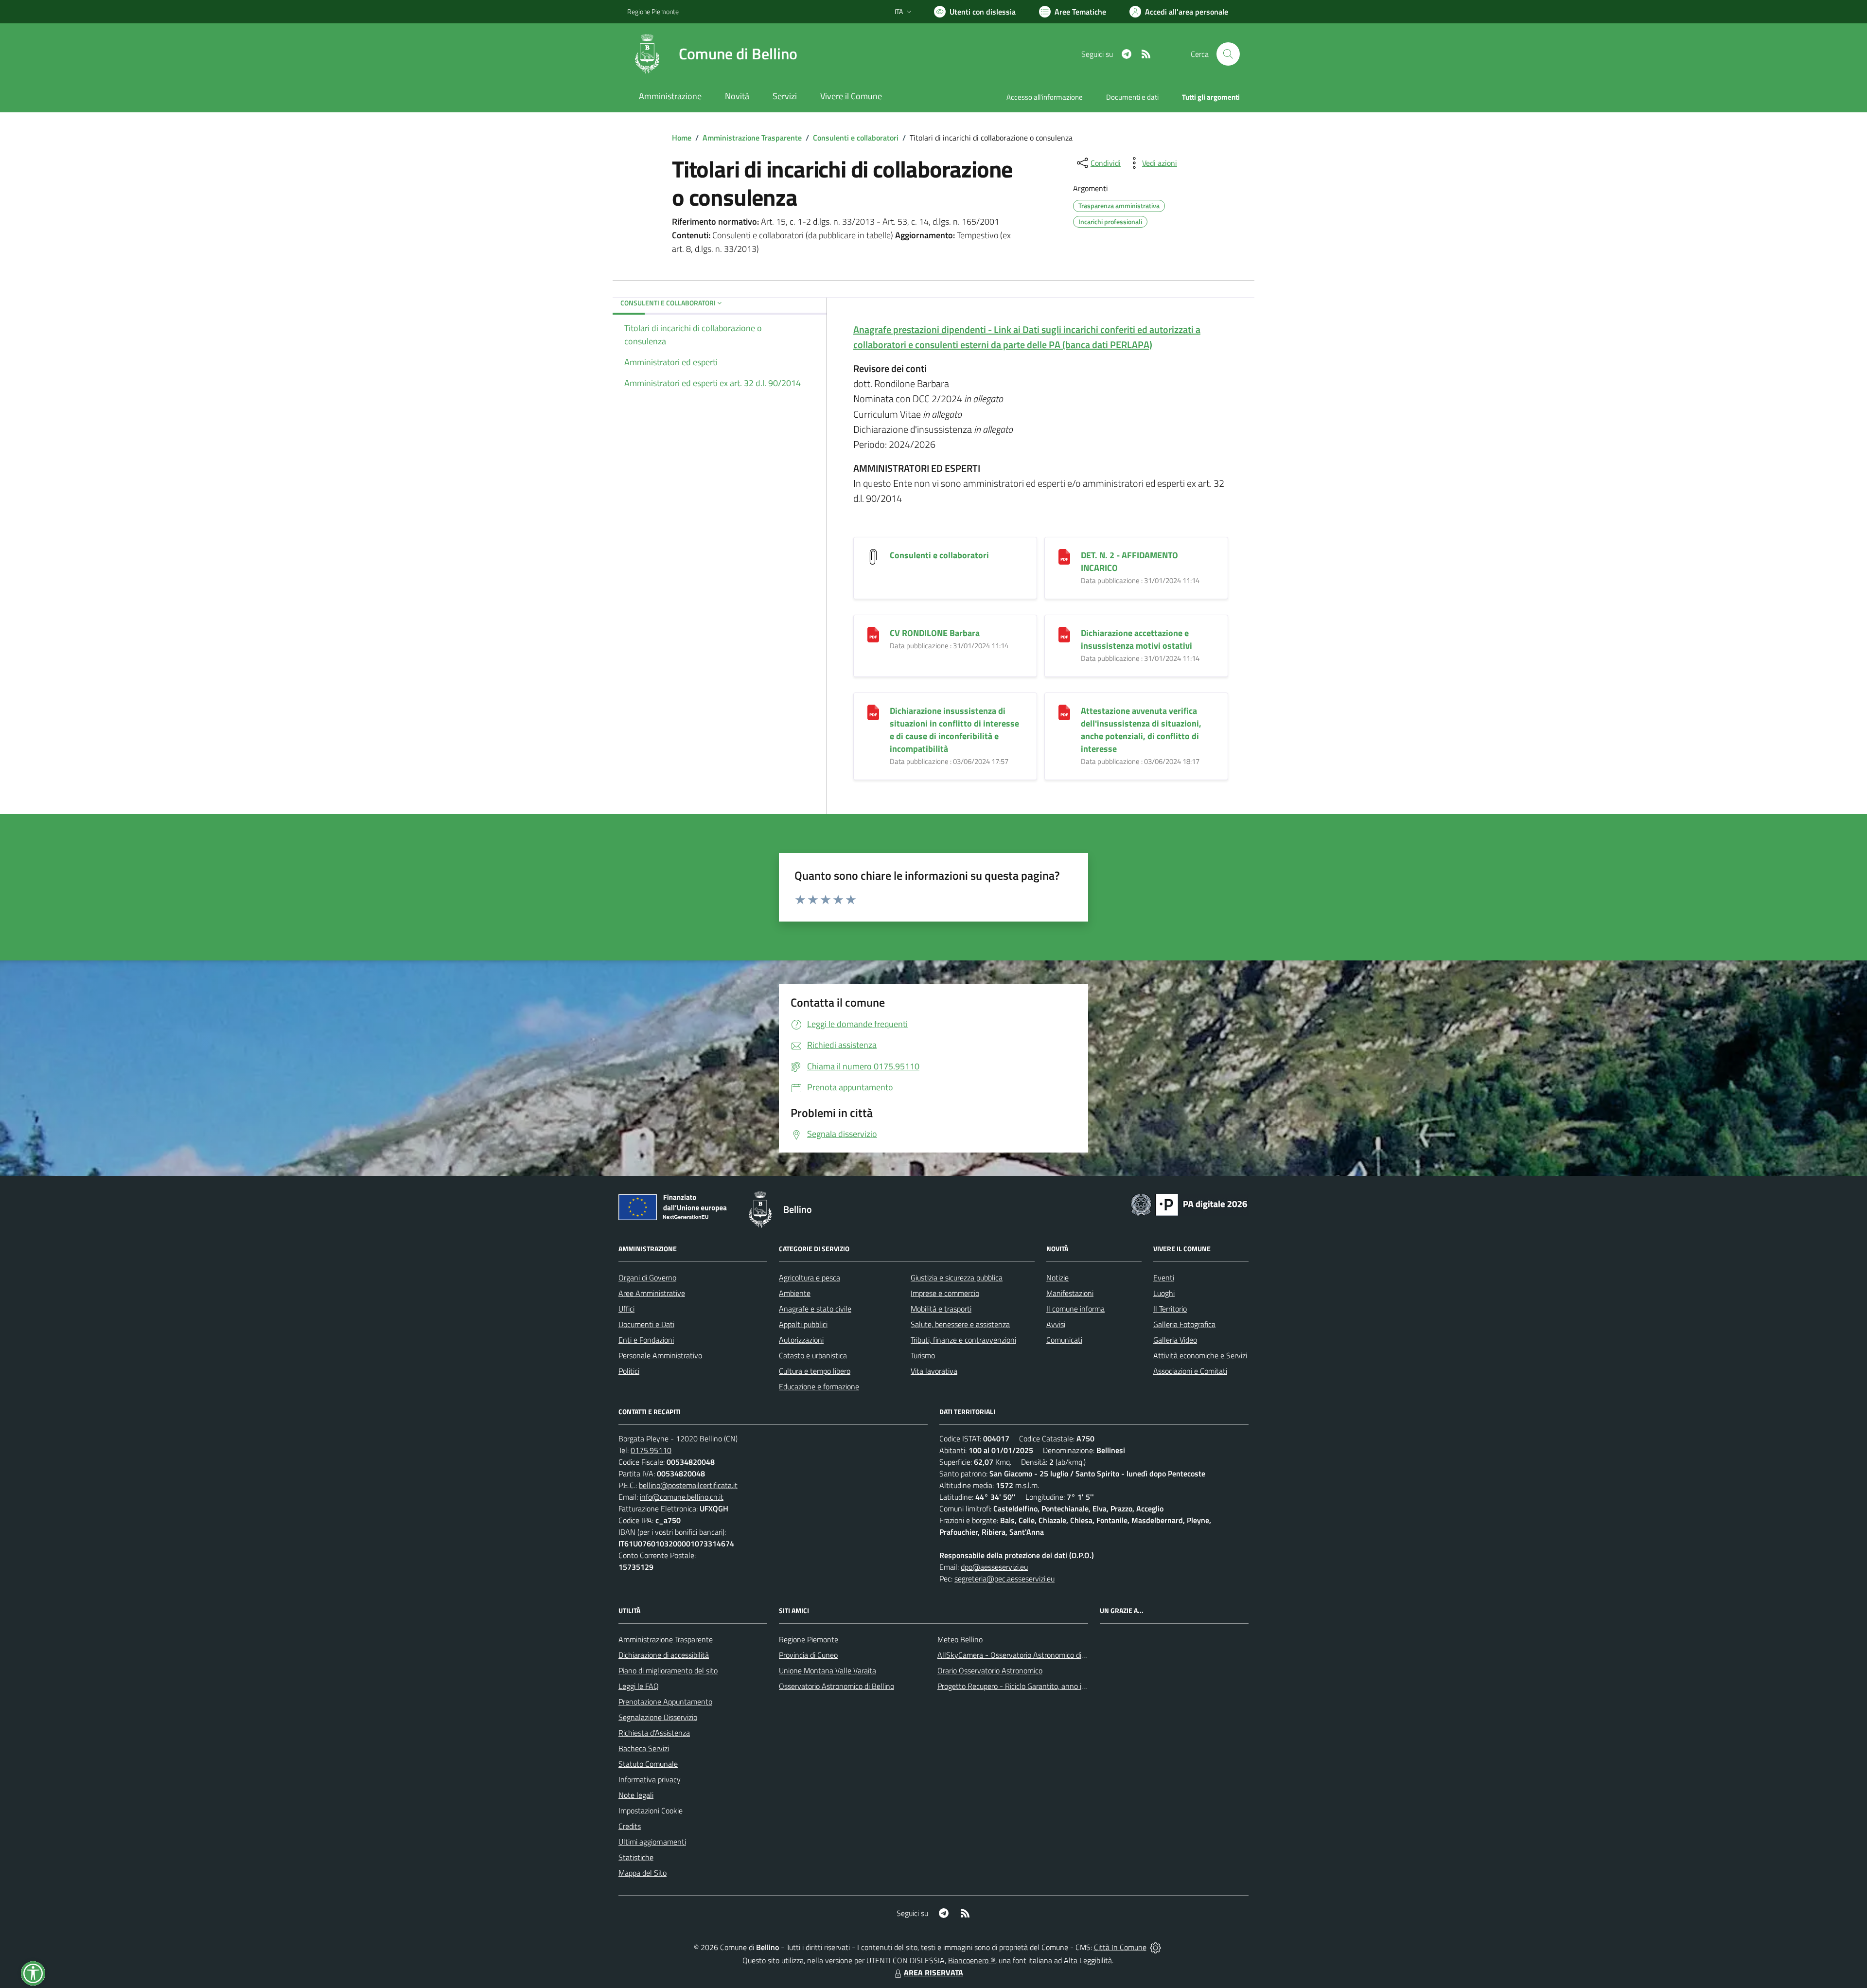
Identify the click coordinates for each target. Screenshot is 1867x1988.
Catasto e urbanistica (813, 1355)
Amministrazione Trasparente (752, 138)
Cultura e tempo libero (815, 1371)
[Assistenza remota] (1155, 1947)
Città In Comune (1120, 1947)
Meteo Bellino (960, 1639)
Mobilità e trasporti (941, 1309)
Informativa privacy (650, 1779)
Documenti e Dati (646, 1324)
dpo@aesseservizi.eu (994, 1567)
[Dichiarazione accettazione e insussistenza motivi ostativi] (1064, 634)
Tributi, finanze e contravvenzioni (963, 1340)
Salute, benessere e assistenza (960, 1324)
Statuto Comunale (648, 1764)
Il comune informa (1075, 1309)
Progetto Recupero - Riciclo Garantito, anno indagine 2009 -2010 (1043, 1686)
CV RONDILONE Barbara (935, 633)
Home (682, 138)
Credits (630, 1826)
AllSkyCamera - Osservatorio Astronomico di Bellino (1022, 1655)
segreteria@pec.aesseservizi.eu (1004, 1579)
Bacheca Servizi (644, 1748)
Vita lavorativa (934, 1371)
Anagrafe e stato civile (815, 1309)
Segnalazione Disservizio (658, 1717)
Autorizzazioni (801, 1340)
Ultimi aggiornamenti (652, 1842)
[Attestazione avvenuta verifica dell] (1064, 712)
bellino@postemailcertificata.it (688, 1485)
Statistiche (636, 1857)
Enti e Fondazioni (646, 1340)
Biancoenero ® (972, 1960)
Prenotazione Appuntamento (665, 1702)
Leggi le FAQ (639, 1686)
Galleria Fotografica (1184, 1324)
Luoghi (1164, 1293)
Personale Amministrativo (660, 1355)
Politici (629, 1371)
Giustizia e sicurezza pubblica (957, 1278)
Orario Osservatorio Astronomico (990, 1670)
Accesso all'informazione (1045, 97)
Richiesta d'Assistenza (654, 1733)
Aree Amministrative (652, 1293)
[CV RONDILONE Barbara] (873, 634)
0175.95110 (651, 1450)
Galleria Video (1175, 1340)
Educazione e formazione (819, 1386)
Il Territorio (1170, 1309)
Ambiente (795, 1293)
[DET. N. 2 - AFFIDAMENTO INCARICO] (1064, 556)
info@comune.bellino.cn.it (682, 1497)
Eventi (1164, 1278)
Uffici (626, 1309)
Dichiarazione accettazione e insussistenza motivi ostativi (1136, 639)
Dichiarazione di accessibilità (664, 1655)
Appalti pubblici (803, 1324)
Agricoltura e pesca (810, 1278)
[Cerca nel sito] (1228, 54)
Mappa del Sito (643, 1873)
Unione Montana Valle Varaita (828, 1670)
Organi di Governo (647, 1278)
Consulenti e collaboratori (856, 138)
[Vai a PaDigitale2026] (1189, 1204)
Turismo (923, 1355)
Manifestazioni (1070, 1293)
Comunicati (1064, 1340)
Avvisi (1056, 1324)
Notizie (1057, 1278)
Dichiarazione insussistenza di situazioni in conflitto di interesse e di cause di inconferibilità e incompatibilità (954, 730)
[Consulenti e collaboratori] (873, 556)
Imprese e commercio (945, 1293)
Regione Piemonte (653, 11)
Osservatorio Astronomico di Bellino (837, 1686)
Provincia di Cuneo (808, 1655)
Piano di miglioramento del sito (668, 1670)
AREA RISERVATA (933, 1972)
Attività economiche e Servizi (1200, 1355)
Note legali (636, 1795)
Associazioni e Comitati (1190, 1371)
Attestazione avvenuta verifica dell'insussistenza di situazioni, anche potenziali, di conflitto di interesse (1141, 730)
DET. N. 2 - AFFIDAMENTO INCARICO (1129, 561)
